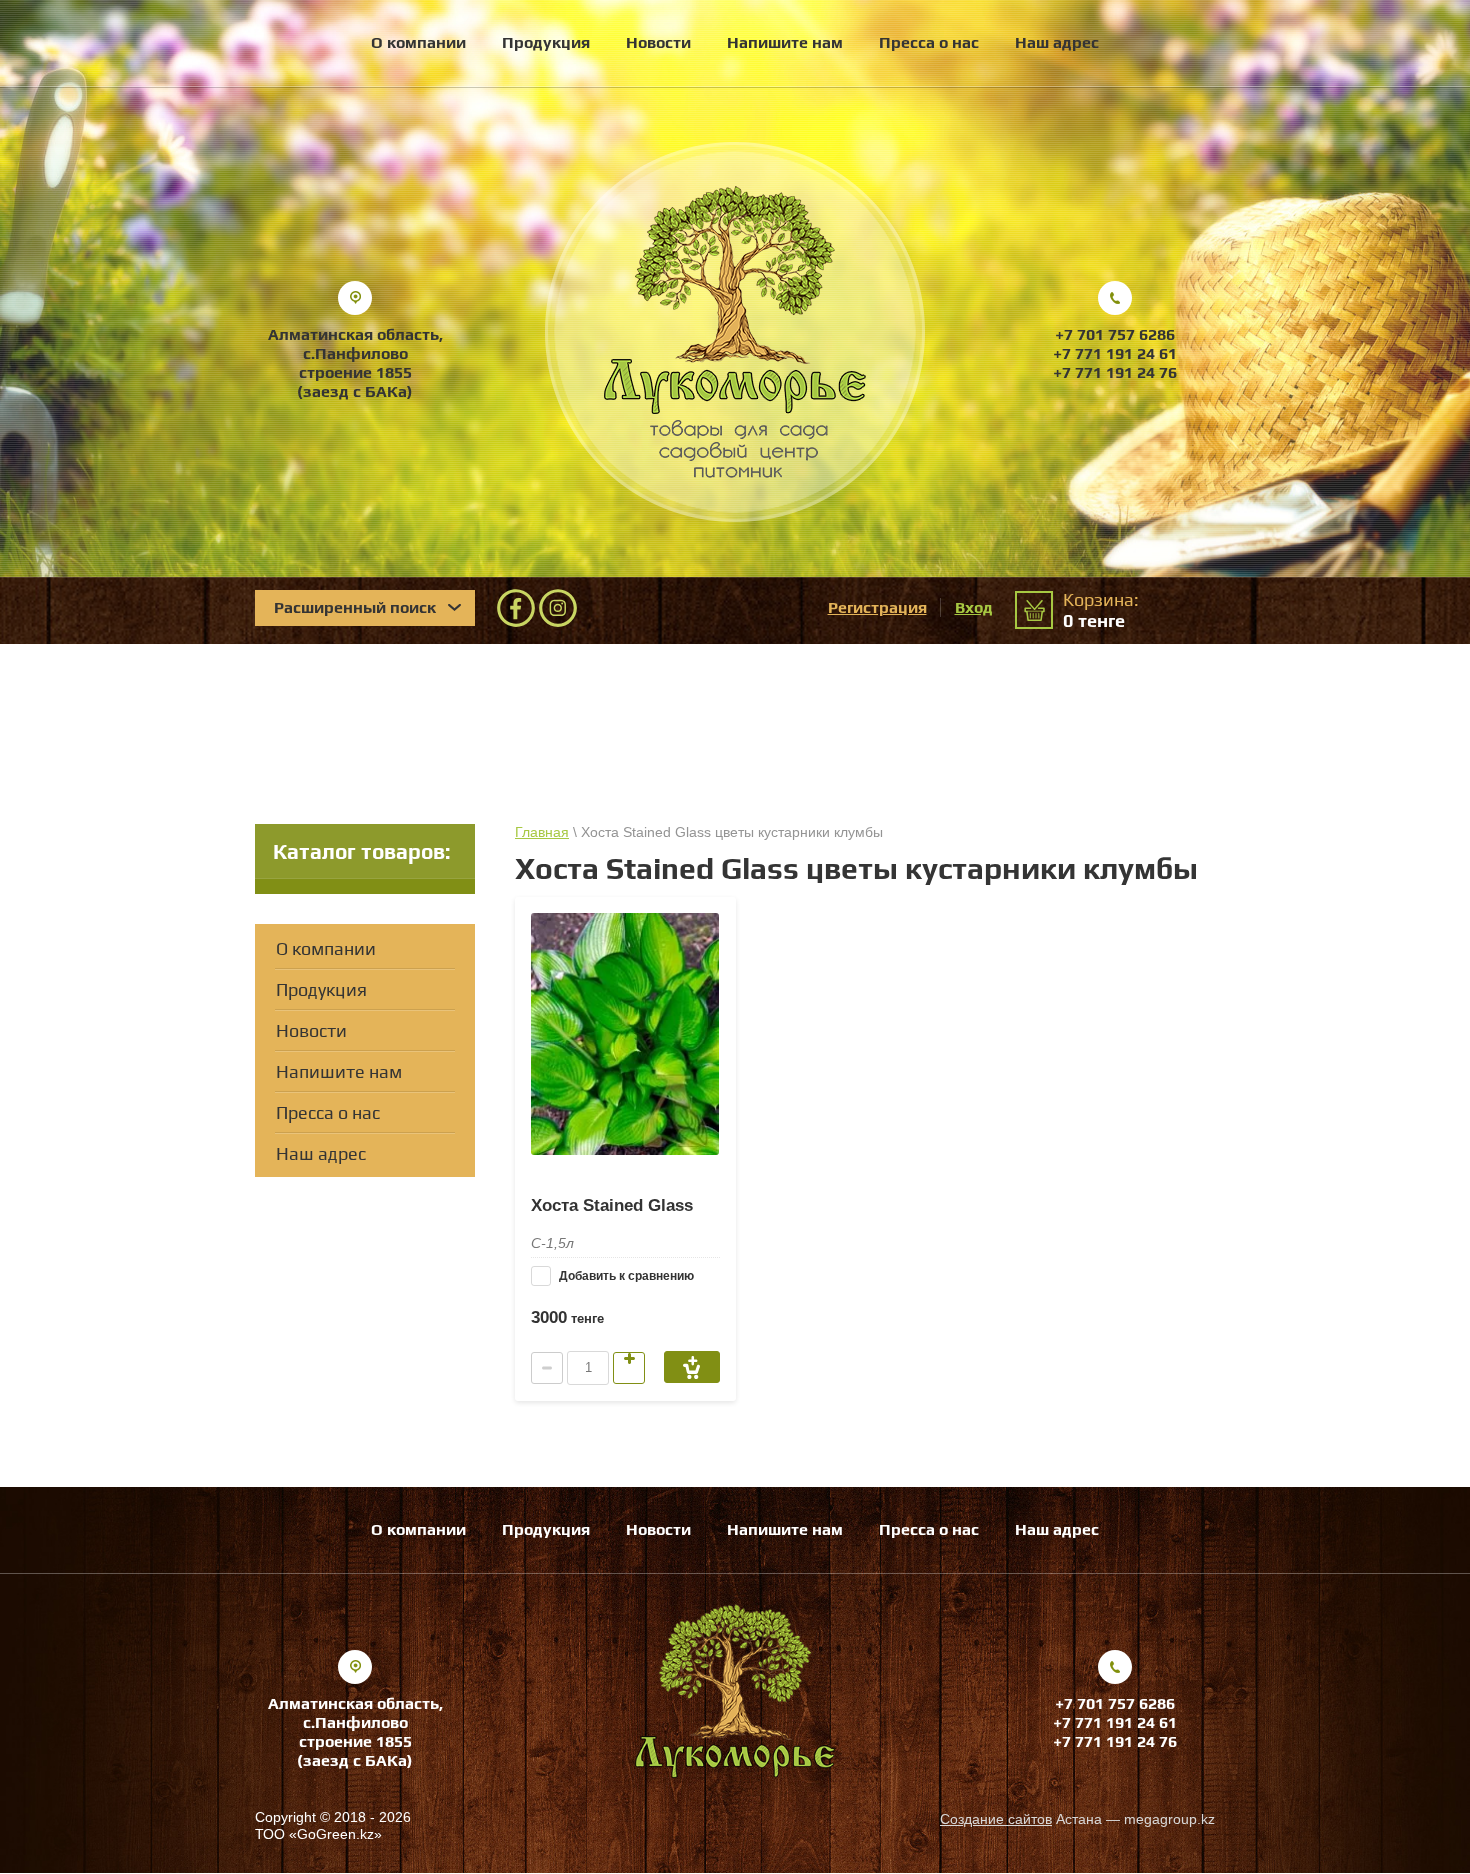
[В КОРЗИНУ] (692, 1367)
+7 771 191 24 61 (1115, 353)
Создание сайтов (996, 1819)
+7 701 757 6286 (1115, 334)
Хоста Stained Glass (612, 1205)
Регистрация (877, 607)
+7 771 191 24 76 (1115, 372)
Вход (974, 607)
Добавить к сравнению (625, 1276)
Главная (542, 832)
